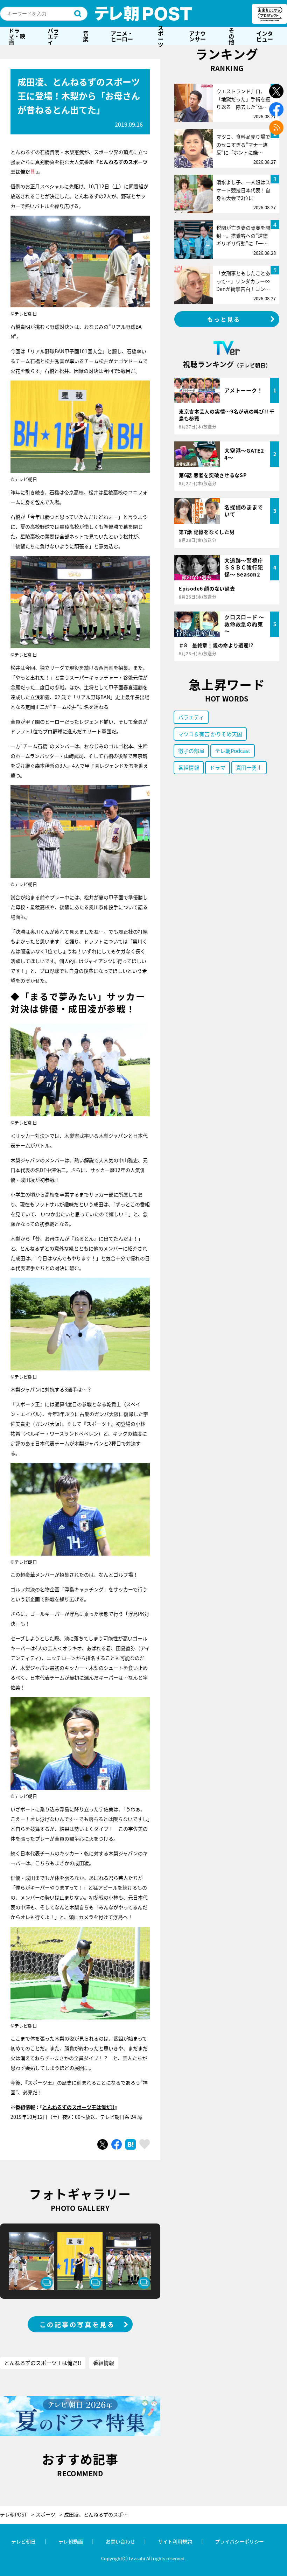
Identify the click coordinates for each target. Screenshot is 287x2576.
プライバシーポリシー (239, 2541)
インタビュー (265, 36)
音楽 (86, 36)
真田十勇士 (249, 767)
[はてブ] (131, 2144)
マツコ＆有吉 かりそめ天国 (210, 734)
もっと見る (224, 319)
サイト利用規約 (175, 2541)
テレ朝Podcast (233, 751)
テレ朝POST (143, 14)
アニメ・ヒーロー (122, 36)
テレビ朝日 (23, 2541)
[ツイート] (103, 2144)
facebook (276, 109)
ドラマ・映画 (17, 36)
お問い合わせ (120, 2541)
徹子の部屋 (191, 751)
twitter (276, 91)
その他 (231, 36)
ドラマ (218, 767)
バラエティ (53, 36)
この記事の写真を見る (77, 2324)
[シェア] (117, 2144)
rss (276, 128)
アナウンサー (197, 36)
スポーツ (161, 36)
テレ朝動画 (71, 2541)
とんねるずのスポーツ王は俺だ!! (78, 2107)
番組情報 (104, 2363)
